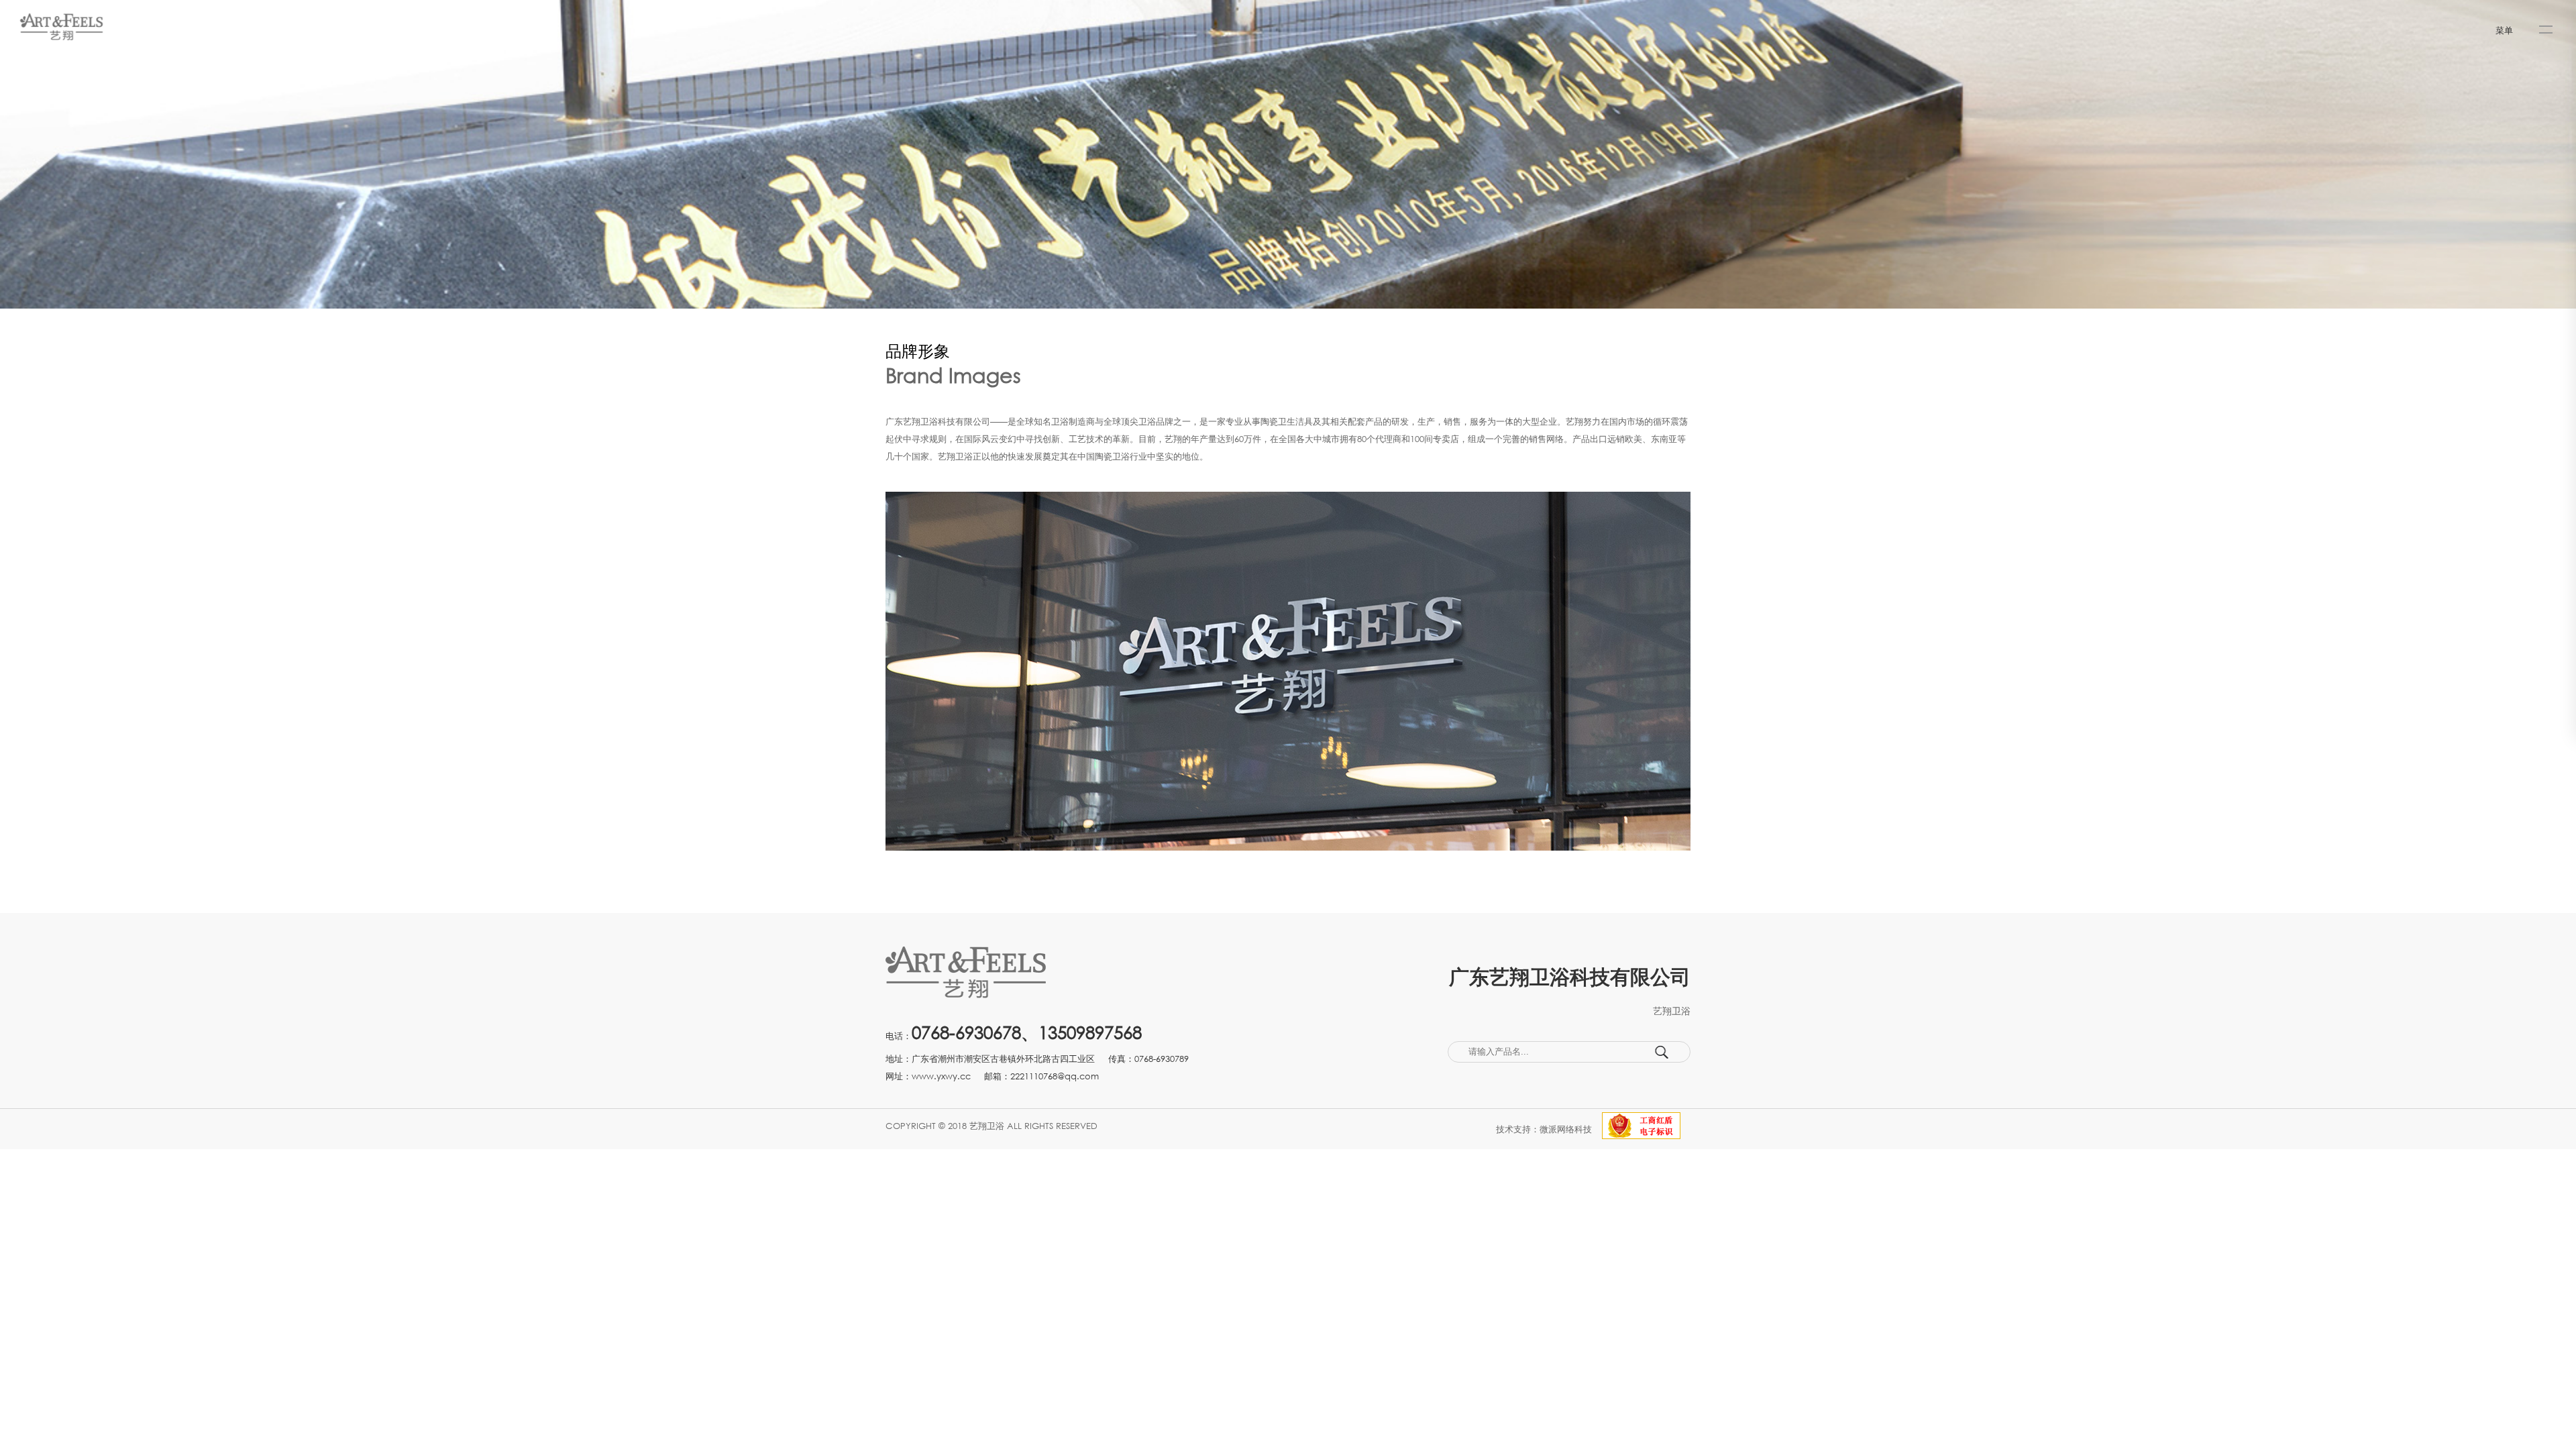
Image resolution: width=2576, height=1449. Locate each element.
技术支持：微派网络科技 (1544, 1129)
